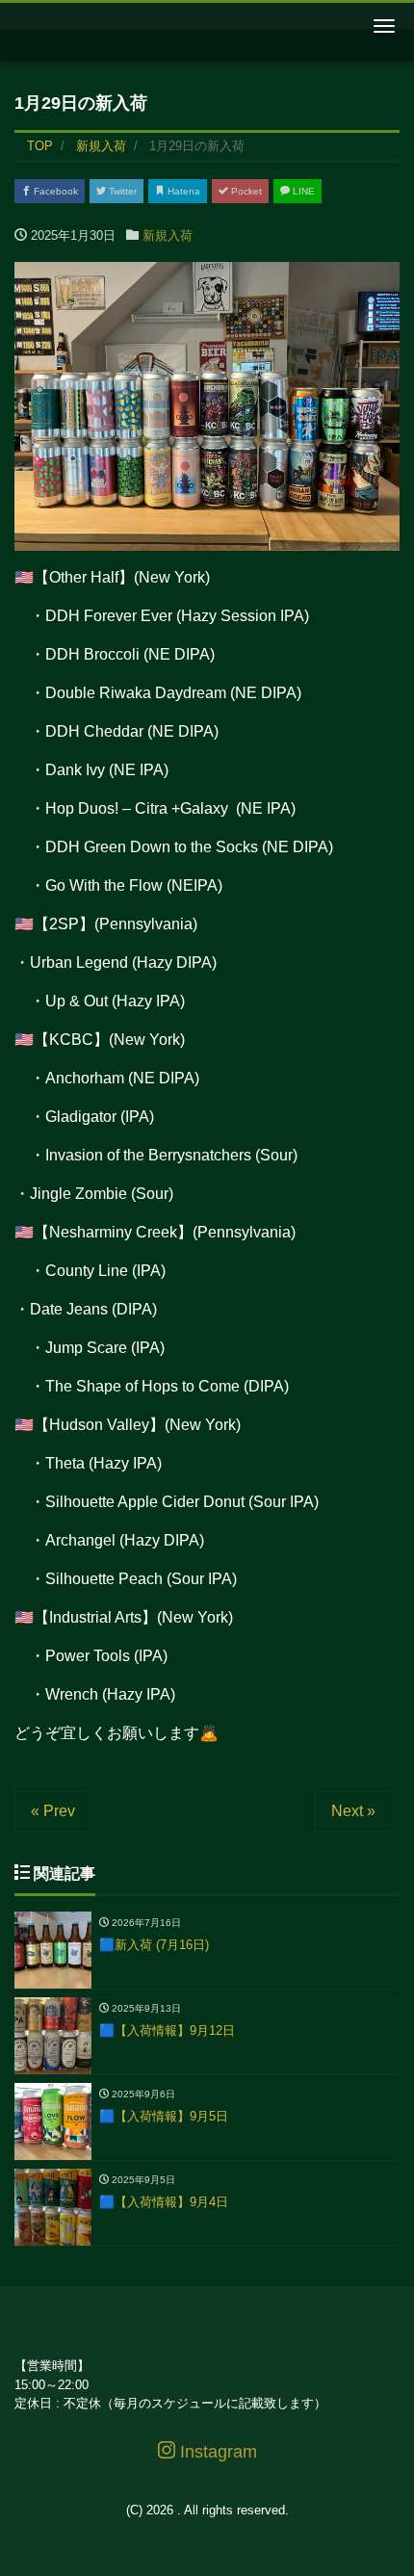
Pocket (245, 191)
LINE (302, 191)
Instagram (216, 2452)
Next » (353, 1811)
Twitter (121, 191)
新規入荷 (168, 235)
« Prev (53, 1811)
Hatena (182, 191)
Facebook (54, 191)
